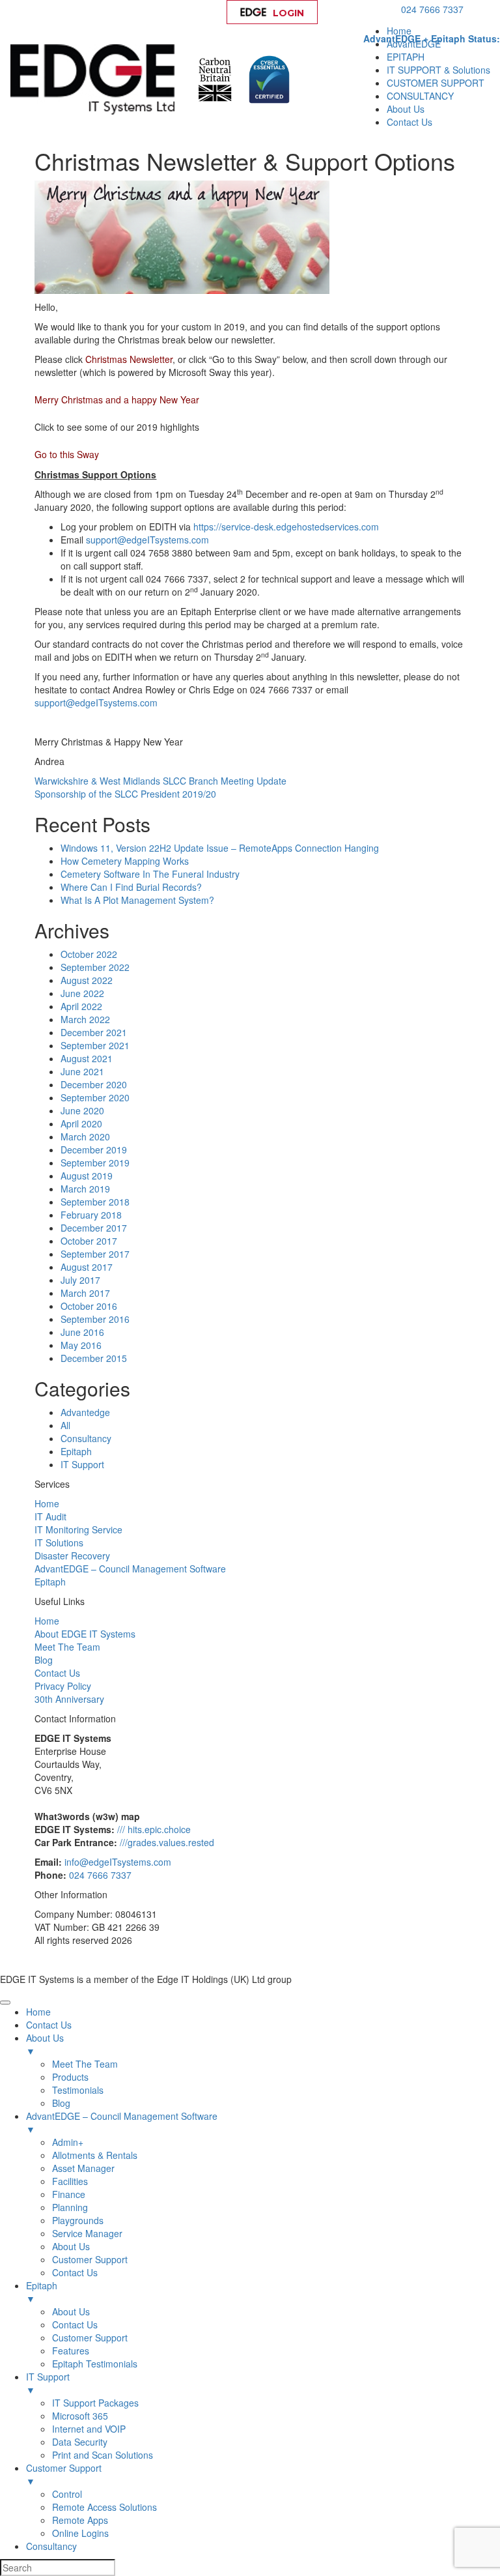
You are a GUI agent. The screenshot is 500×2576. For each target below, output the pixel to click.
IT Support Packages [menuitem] (95, 2403)
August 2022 (87, 980)
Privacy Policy (63, 1686)
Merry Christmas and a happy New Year (117, 399)
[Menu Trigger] (5, 2003)
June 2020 (82, 1110)
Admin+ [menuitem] (68, 2142)
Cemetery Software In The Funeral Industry (150, 874)
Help (362, 13)
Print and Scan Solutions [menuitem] (103, 2455)
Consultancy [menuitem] (51, 2546)
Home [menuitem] (38, 2012)
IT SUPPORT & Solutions (438, 70)
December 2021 (94, 1032)
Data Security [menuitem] (80, 2442)
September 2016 (95, 1319)
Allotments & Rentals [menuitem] (95, 2155)
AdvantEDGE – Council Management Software (130, 1569)
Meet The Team (67, 1647)
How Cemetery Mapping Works (125, 861)
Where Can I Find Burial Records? (131, 887)
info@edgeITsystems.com (118, 1862)
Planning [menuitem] (70, 2207)
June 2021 (82, 1071)
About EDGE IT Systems (85, 1634)
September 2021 (95, 1045)
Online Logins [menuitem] (80, 2533)
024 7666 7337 (432, 9)
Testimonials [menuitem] (78, 2090)
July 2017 (80, 1280)
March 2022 (85, 1019)
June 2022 (82, 993)
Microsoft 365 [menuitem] (80, 2416)
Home (399, 31)
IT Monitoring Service (78, 1529)
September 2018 (95, 1202)
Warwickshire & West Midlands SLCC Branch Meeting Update (160, 781)
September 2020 (95, 1097)
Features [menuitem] (71, 2351)
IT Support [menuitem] (48, 2383)
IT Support (82, 1464)
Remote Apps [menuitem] (80, 2520)
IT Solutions (59, 1542)
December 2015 (94, 1358)
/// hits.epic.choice (154, 1829)
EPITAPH (406, 57)
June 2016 (82, 1332)
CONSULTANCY (420, 96)
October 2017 (89, 1241)
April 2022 (81, 1006)
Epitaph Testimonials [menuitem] (95, 2364)
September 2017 (95, 1254)
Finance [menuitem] (69, 2194)
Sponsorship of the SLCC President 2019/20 (125, 794)
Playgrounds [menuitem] (78, 2220)
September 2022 (95, 967)
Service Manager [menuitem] (87, 2233)
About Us (406, 109)
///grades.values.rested (167, 1842)
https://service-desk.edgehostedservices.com (286, 527)
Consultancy (86, 1438)
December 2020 (94, 1084)
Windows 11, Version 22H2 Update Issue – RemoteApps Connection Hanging (220, 848)
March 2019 (85, 1189)
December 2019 (94, 1150)
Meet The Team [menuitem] (85, 2064)
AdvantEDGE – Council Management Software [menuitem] (122, 2122)
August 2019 (87, 1176)
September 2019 (95, 1163)
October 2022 (89, 954)
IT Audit (50, 1516)
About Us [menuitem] (45, 2044)
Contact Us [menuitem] (49, 2025)
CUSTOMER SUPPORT (436, 83)
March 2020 (85, 1136)
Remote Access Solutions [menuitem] (104, 2507)
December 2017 (94, 1228)
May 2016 (81, 1345)
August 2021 (87, 1058)
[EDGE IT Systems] (96, 78)
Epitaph (76, 1451)
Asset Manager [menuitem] (83, 2168)
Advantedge (85, 1412)
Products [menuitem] (70, 2077)
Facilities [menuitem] (70, 2181)
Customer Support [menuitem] (90, 2259)
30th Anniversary (69, 1699)
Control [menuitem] (67, 2494)
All (65, 1425)
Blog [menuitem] (61, 2103)
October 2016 (89, 1306)
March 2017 (85, 1293)
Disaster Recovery (72, 1556)
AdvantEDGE (414, 44)
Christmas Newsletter (129, 359)
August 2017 (87, 1267)
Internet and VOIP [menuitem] (89, 2429)
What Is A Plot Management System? (137, 900)
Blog (44, 1660)
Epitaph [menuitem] (42, 2292)
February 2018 (91, 1215)
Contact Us (410, 122)
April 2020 (81, 1123)
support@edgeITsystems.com (147, 540)
